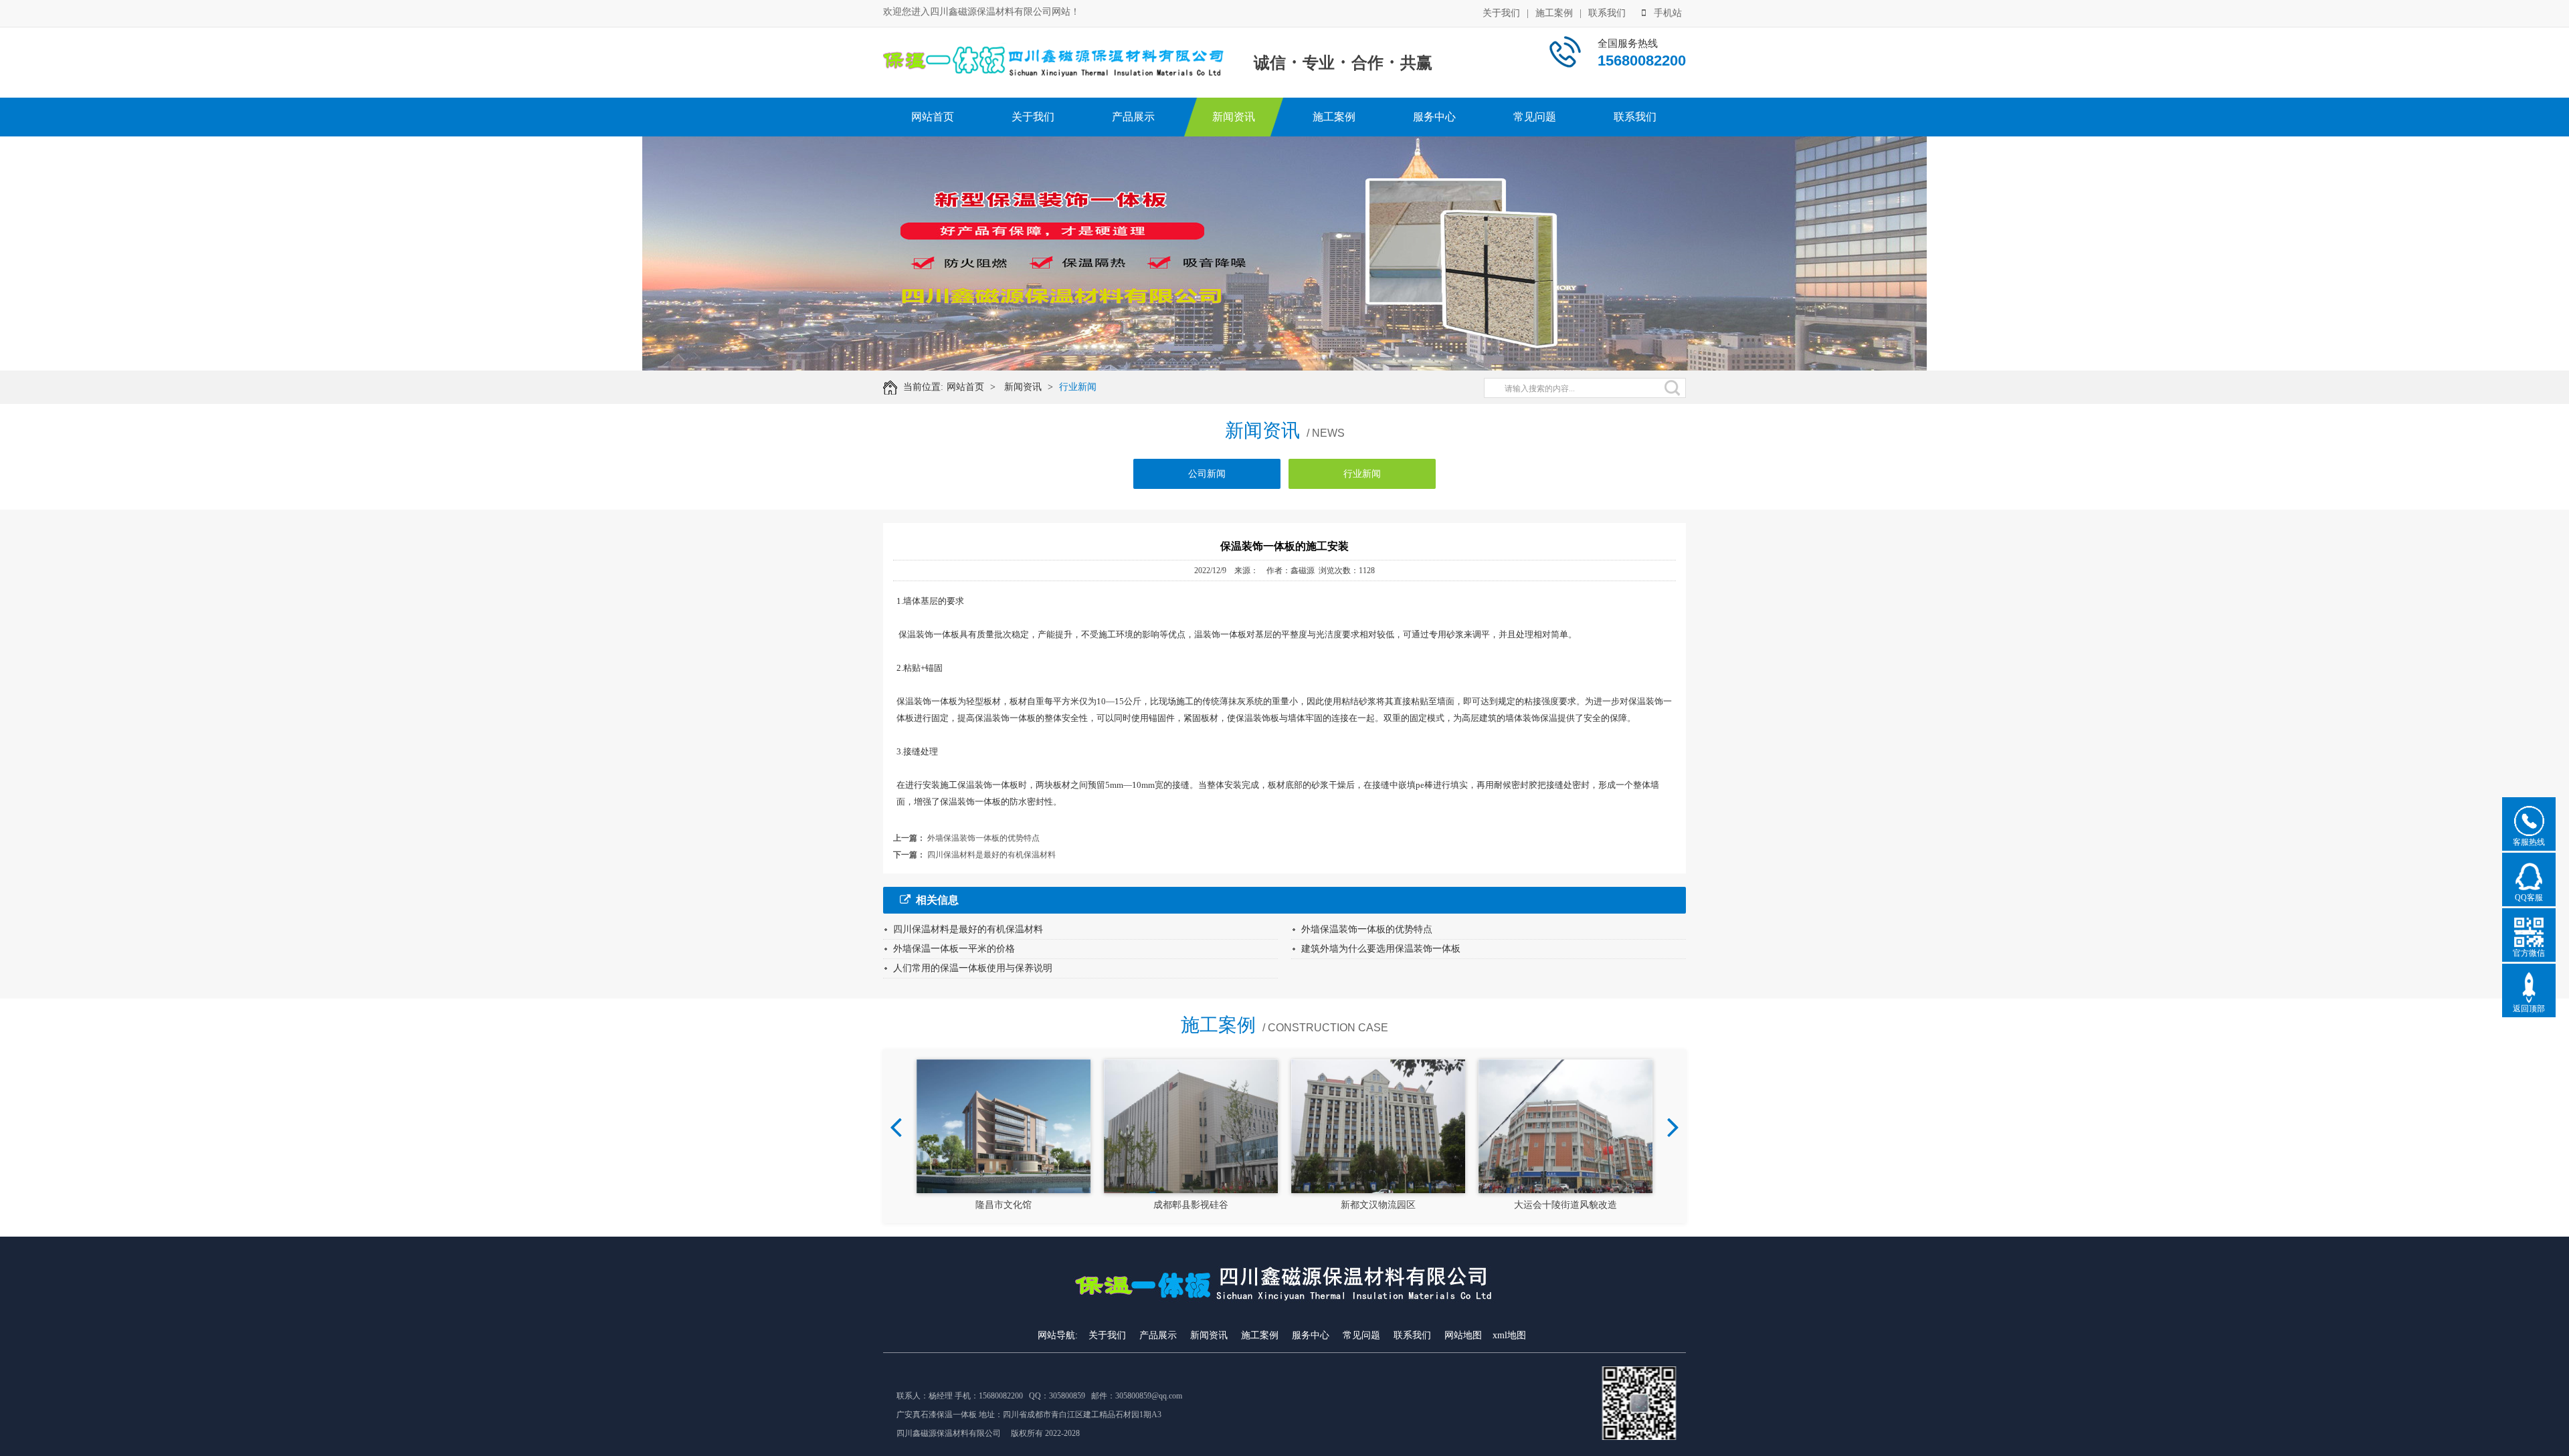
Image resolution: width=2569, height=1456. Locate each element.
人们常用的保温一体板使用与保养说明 (973, 968)
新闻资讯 (1234, 117)
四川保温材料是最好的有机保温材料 (991, 855)
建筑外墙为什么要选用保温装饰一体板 (1381, 949)
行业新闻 (1078, 387)
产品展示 (1133, 117)
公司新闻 (1207, 474)
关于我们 (1501, 13)
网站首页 (933, 117)
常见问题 (1535, 117)
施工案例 (1554, 13)
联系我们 (1607, 13)
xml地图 (1509, 1335)
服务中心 (1434, 117)
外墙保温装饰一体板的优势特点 (983, 838)
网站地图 (1463, 1335)
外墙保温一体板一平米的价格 (954, 949)
